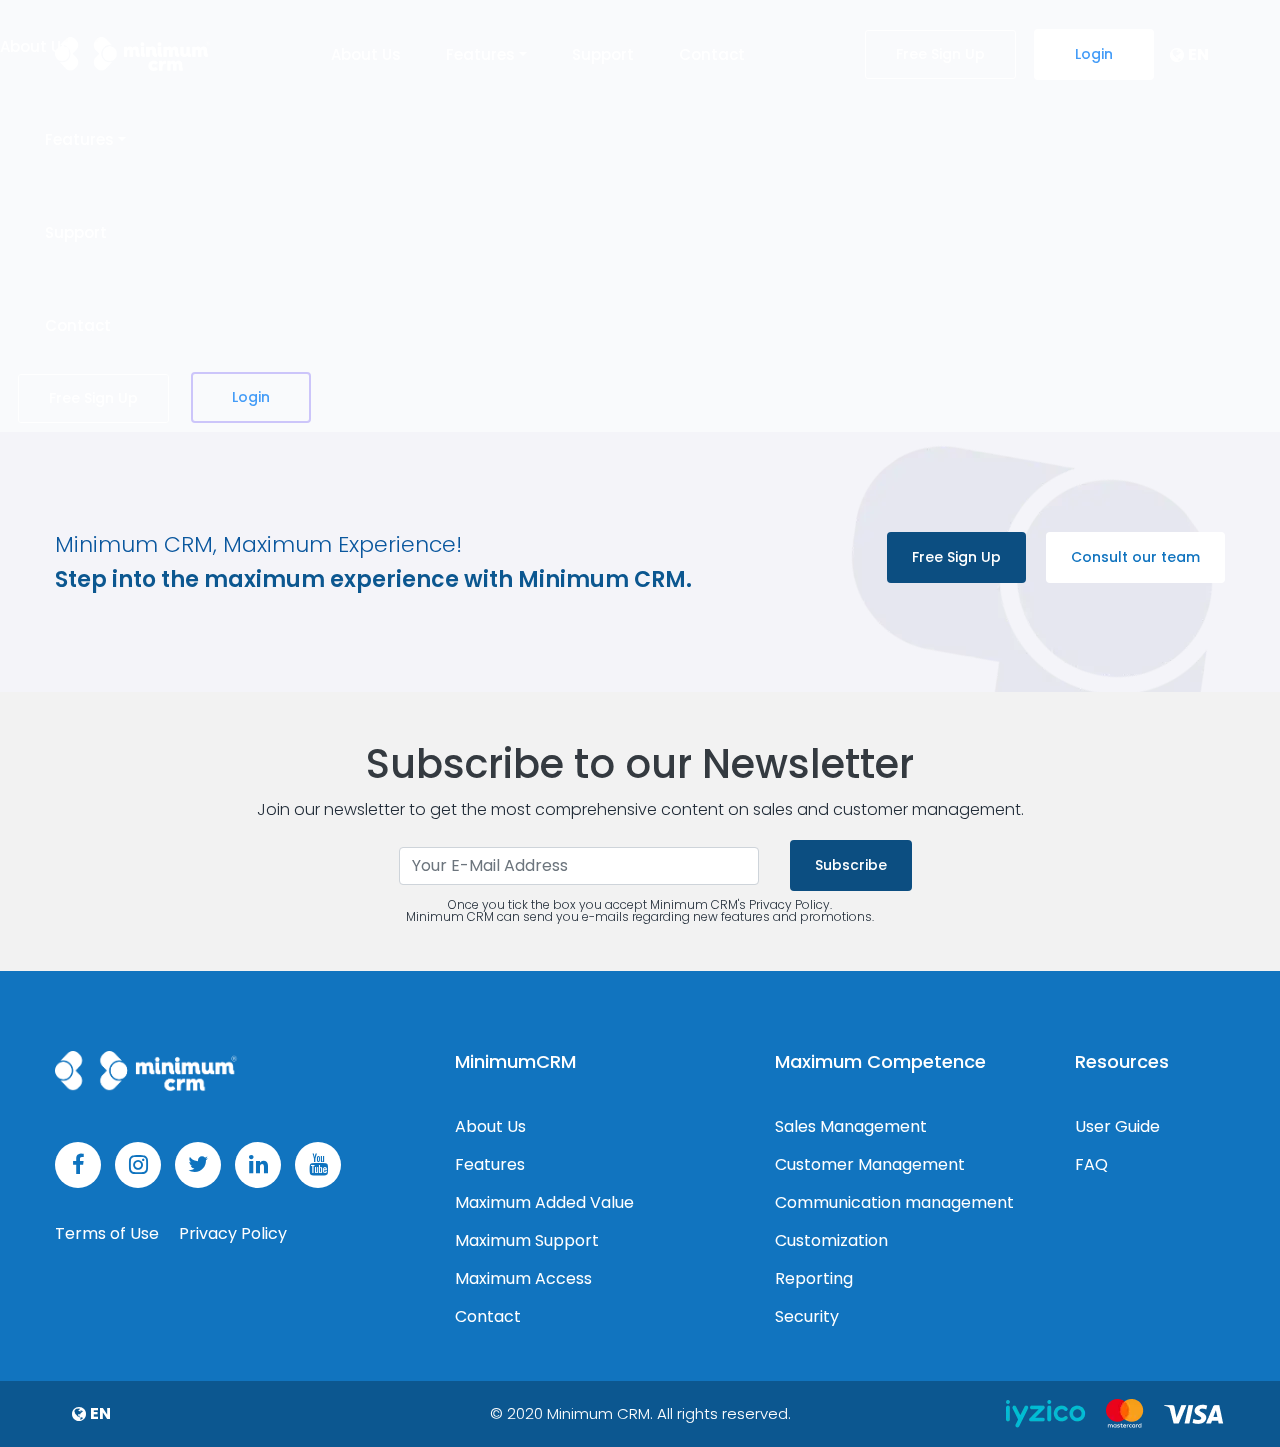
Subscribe (851, 865)
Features (490, 1165)
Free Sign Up (940, 54)
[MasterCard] (1127, 1412)
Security (807, 1317)
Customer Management (870, 1165)
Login (1094, 54)
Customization (831, 1241)
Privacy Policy (233, 1233)
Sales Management (851, 1127)
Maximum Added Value (544, 1203)
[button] (1189, 55)
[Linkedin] (258, 1165)
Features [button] (480, 54)
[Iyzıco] (1048, 1412)
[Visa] (1194, 1412)
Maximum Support (527, 1241)
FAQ (1091, 1165)
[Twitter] (198, 1165)
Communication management (894, 1203)
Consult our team (1135, 557)
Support (603, 54)
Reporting (814, 1279)
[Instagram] (138, 1165)
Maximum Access (523, 1279)
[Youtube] (318, 1165)
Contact (712, 54)
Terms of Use (109, 1233)
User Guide (1117, 1127)
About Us (366, 54)
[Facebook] (78, 1165)
